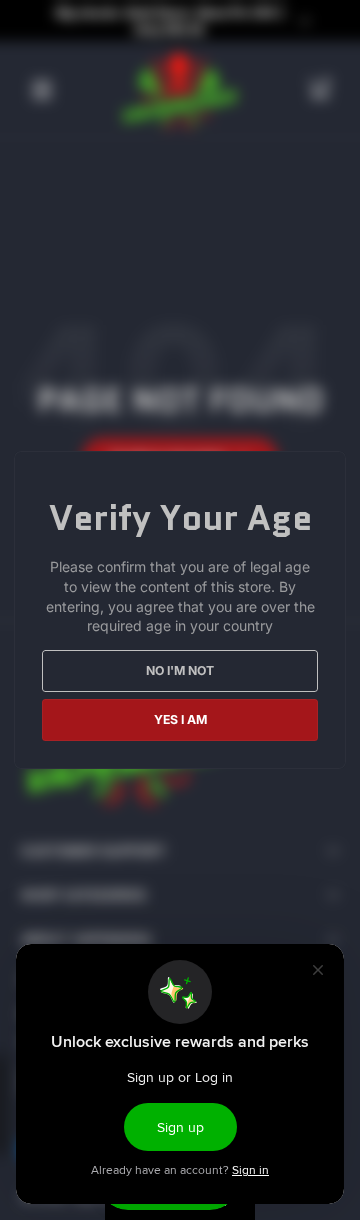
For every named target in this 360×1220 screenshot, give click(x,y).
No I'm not (180, 670)
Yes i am (180, 719)
